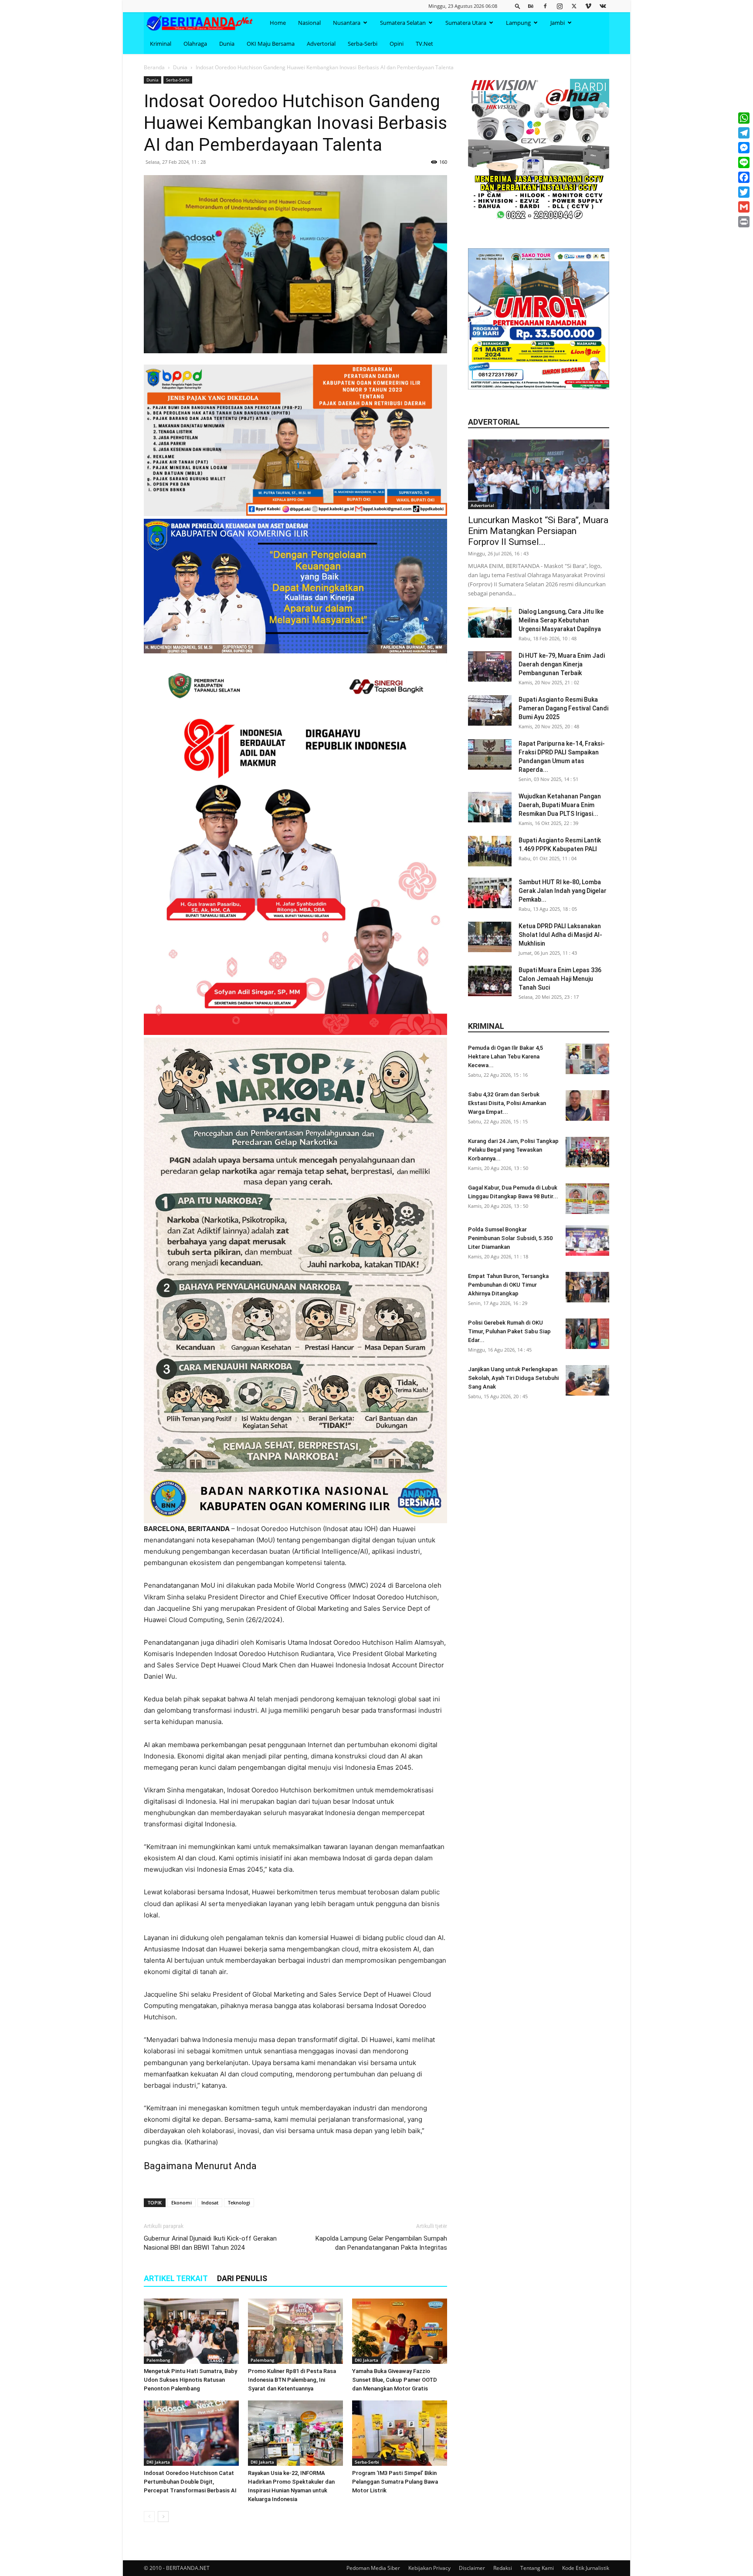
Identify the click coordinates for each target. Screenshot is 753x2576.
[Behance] (531, 6)
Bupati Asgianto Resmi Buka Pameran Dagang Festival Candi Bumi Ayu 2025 (563, 708)
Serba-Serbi (363, 44)
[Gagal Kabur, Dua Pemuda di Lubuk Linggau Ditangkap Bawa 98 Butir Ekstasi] (587, 1199)
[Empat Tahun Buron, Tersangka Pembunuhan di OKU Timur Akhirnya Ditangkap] (587, 1287)
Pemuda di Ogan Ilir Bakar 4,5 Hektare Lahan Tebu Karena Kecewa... (505, 1056)
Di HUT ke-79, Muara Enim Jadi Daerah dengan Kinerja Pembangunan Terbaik (562, 664)
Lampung (518, 23)
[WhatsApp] (744, 118)
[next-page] (163, 2517)
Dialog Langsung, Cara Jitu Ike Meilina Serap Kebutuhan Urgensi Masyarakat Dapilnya (561, 620)
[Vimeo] (588, 6)
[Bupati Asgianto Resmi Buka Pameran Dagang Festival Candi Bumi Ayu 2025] (490, 710)
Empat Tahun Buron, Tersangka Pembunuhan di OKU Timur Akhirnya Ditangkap (508, 1285)
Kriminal (161, 44)
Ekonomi (181, 2202)
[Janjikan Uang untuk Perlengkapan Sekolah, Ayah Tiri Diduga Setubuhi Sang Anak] (587, 1380)
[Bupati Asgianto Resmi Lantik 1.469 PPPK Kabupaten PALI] (490, 851)
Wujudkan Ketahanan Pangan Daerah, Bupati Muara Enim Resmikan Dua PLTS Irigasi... (560, 805)
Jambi (558, 23)
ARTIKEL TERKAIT (176, 2278)
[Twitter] (574, 6)
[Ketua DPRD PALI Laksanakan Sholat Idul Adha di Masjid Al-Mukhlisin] (490, 937)
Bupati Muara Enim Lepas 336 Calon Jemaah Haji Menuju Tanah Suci (560, 979)
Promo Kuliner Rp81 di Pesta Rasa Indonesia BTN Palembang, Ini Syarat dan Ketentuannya (292, 2380)
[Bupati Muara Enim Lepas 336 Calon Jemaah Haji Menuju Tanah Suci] (490, 981)
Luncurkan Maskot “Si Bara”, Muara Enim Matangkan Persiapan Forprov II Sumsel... (538, 531)
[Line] (744, 162)
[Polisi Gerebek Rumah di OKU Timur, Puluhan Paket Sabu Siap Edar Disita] (587, 1334)
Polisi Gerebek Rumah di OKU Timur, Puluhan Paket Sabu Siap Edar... (509, 1331)
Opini (397, 44)
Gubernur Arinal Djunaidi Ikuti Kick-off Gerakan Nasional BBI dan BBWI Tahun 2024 (210, 2243)
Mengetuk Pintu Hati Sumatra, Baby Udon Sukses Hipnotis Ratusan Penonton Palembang (190, 2380)
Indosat (210, 2202)
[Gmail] (744, 207)
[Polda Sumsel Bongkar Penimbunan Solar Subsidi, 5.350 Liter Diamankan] (587, 1241)
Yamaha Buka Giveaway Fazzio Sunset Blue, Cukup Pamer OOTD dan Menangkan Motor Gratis (395, 2380)
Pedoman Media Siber (373, 2568)
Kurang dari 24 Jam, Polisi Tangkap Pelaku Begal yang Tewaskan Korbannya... (513, 1150)
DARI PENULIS (242, 2278)
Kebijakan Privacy (429, 2568)
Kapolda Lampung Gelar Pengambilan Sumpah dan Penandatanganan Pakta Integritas (381, 2243)
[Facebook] (545, 6)
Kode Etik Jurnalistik (586, 2568)
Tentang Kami (537, 2568)
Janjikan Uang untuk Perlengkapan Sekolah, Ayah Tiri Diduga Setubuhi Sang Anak (513, 1378)
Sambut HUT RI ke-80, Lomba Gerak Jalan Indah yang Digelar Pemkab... (563, 891)
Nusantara (347, 23)
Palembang (158, 2360)
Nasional (309, 23)
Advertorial (321, 44)
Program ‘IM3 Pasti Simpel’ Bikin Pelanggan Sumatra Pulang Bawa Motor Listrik (395, 2482)
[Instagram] (560, 6)
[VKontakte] (603, 6)
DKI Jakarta (366, 2360)
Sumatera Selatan (403, 23)
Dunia (227, 44)
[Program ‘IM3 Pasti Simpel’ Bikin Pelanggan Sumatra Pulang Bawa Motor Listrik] (400, 2433)
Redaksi (503, 2568)
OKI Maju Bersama (271, 44)
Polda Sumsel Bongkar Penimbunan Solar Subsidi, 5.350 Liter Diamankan (510, 1238)
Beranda (154, 67)
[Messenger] (744, 148)
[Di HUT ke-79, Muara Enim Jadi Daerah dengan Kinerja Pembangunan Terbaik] (490, 666)
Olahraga (195, 44)
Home (278, 23)
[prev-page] (149, 2517)
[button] (518, 6)
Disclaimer (472, 2568)
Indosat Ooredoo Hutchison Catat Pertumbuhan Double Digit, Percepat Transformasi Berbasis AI (190, 2482)
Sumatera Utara (466, 23)
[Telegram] (744, 133)
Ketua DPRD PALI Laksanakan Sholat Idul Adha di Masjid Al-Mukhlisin (560, 935)
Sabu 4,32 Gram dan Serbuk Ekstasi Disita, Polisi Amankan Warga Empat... (507, 1103)
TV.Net (424, 44)
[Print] (744, 222)
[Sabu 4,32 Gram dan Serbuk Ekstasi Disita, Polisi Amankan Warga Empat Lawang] (587, 1105)
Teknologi (239, 2202)
